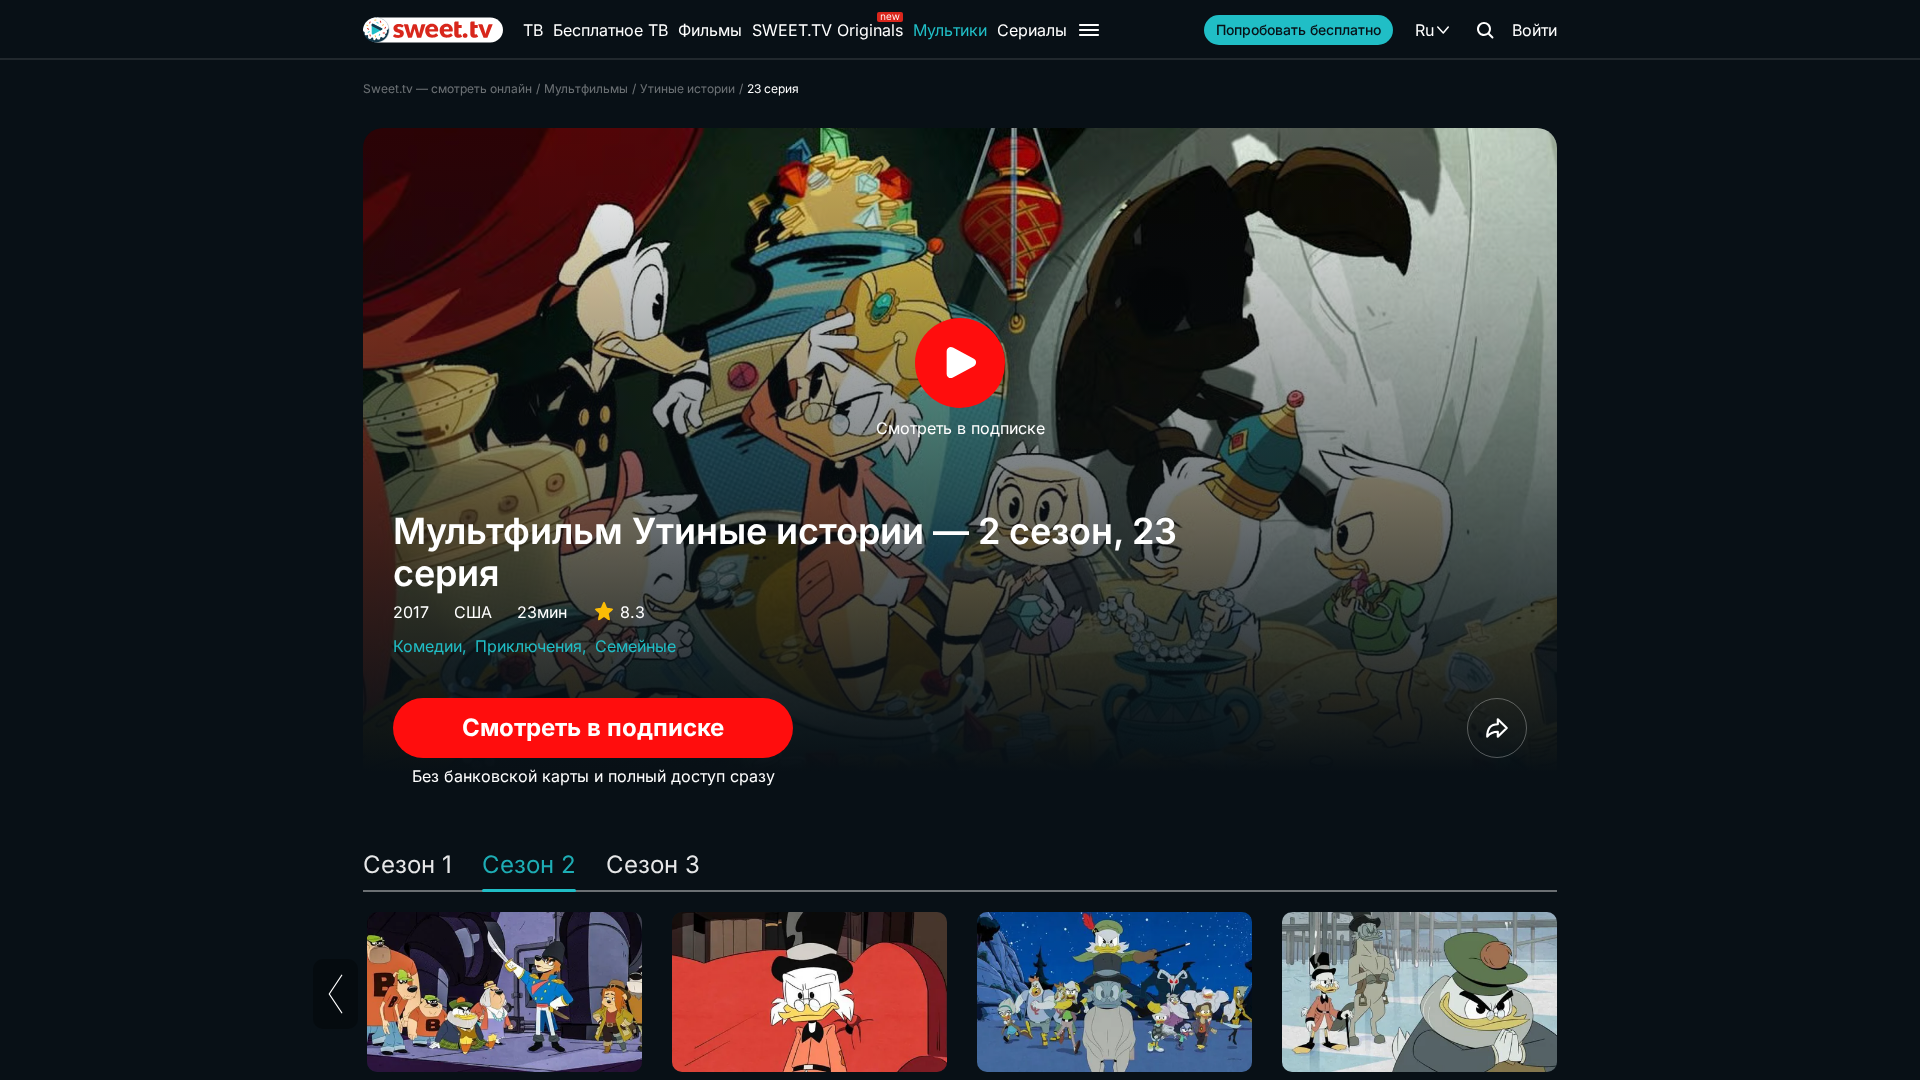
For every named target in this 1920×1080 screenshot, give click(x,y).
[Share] (1497, 728)
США (473, 612)
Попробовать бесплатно (1298, 29)
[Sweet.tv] (433, 30)
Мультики (950, 30)
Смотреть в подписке (593, 727)
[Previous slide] (335, 994)
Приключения (528, 646)
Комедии (427, 646)
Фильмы (710, 30)
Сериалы (1032, 30)
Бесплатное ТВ (610, 30)
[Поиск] (1485, 30)
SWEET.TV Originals (827, 30)
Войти (1534, 30)
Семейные (635, 646)
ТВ (533, 30)
